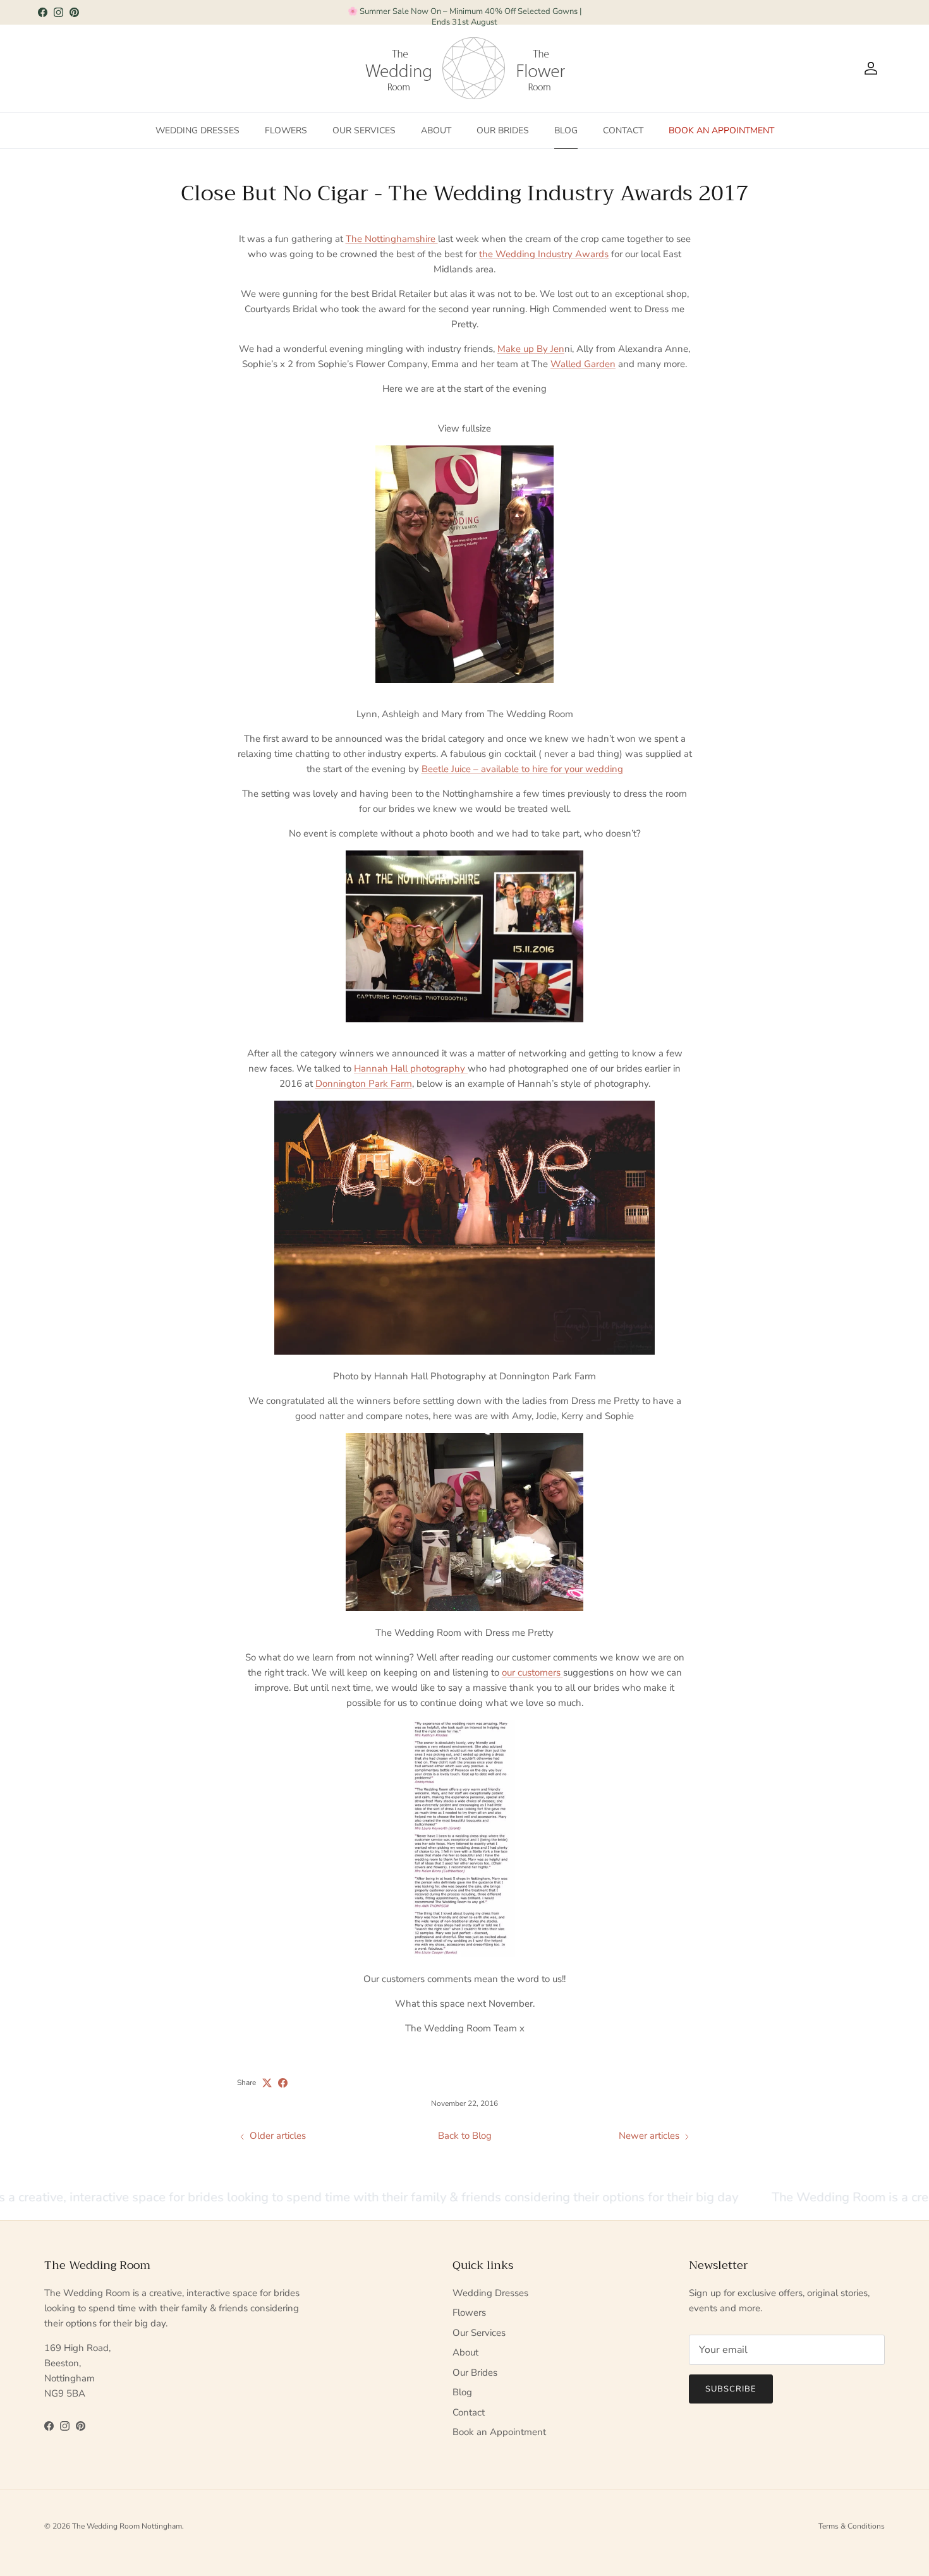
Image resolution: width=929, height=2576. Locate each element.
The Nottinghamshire (392, 239)
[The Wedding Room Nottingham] (441, 68)
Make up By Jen (531, 349)
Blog (566, 130)
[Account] (868, 68)
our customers (532, 1672)
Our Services (364, 130)
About (436, 130)
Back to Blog (465, 2136)
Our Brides (503, 130)
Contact (623, 130)
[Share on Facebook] (283, 2083)
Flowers (286, 130)
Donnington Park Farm (364, 1084)
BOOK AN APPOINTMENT (465, 12)
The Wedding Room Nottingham (127, 2526)
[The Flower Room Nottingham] (541, 68)
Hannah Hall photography (411, 1068)
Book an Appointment (721, 130)
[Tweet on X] (267, 2083)
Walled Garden (583, 364)
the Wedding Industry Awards (544, 254)
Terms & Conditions (852, 2526)
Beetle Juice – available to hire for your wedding (522, 769)
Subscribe (731, 2389)
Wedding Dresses (197, 130)
